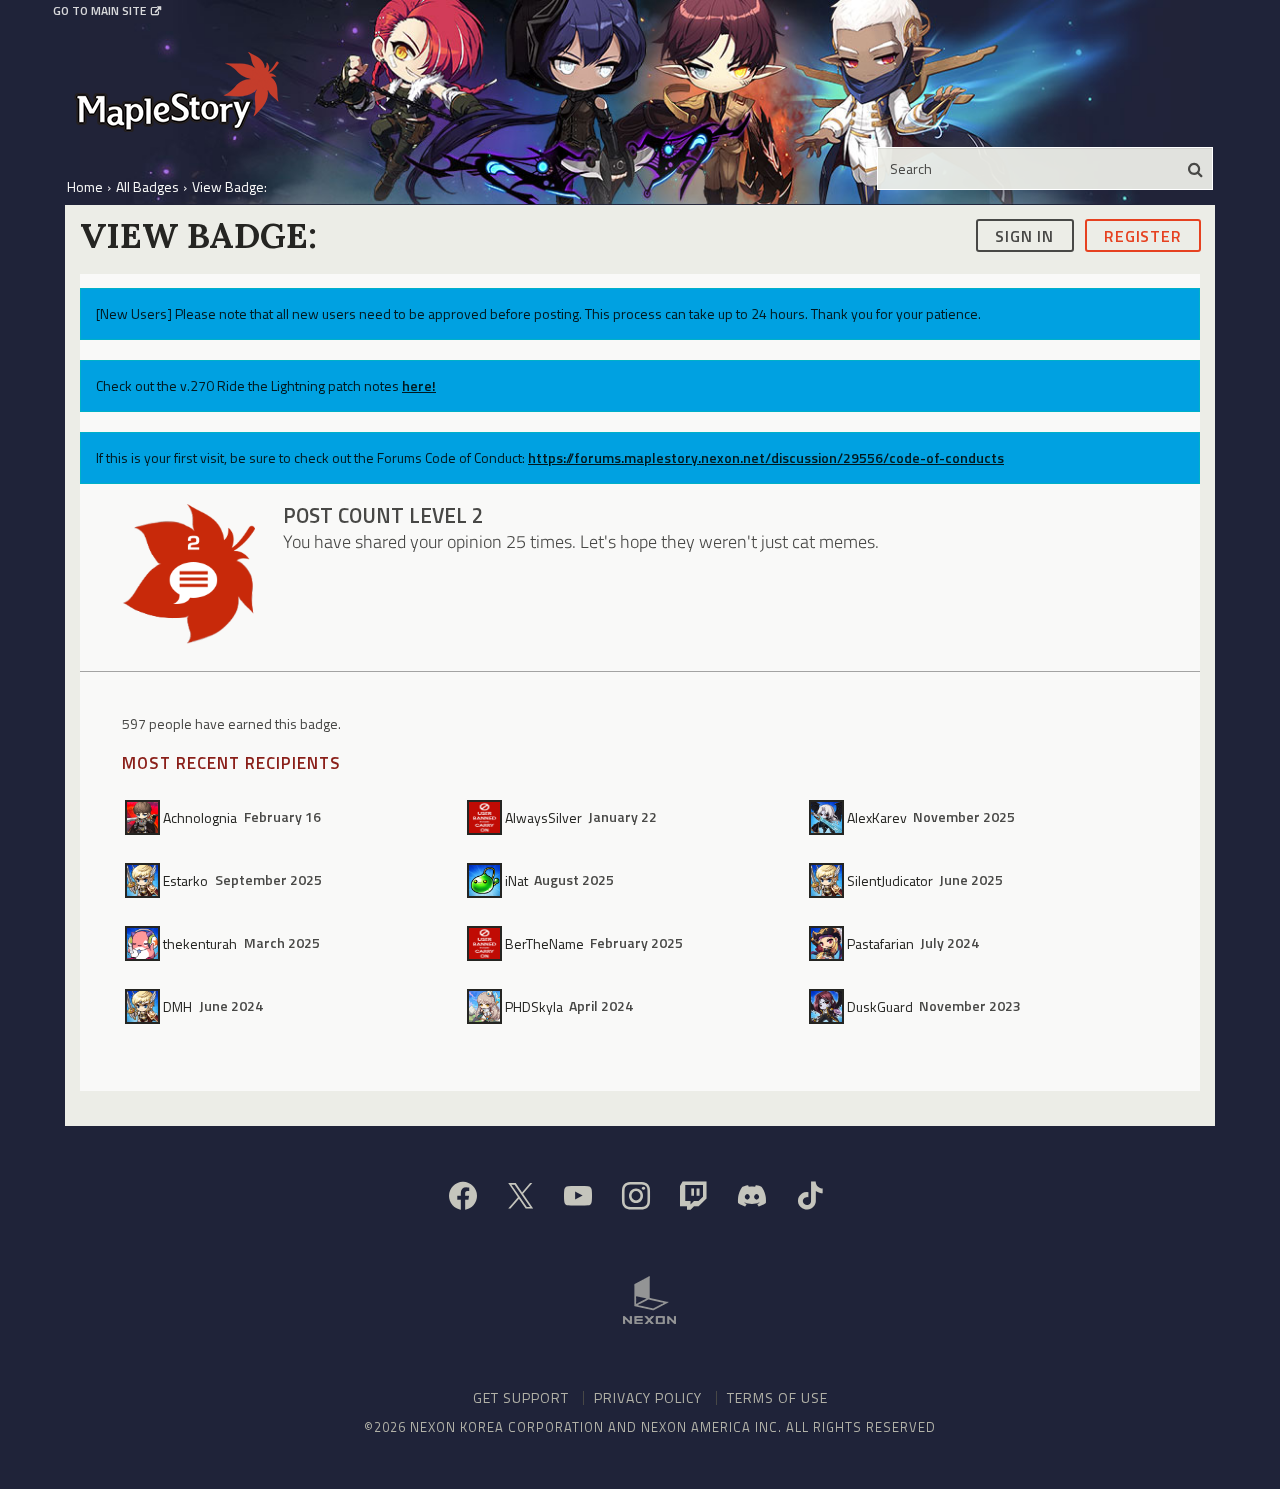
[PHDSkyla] (486, 1005)
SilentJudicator (890, 879)
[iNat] (486, 879)
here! (419, 385)
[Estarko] (144, 879)
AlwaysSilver (543, 816)
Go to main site (99, 11)
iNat (516, 879)
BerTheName (544, 942)
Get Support (521, 1397)
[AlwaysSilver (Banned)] (486, 816)
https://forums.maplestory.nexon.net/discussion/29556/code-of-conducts (766, 457)
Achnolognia (200, 816)
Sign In (1024, 235)
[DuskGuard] (828, 1005)
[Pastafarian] (828, 942)
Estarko (185, 879)
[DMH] (144, 1005)
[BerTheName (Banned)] (486, 942)
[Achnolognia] (144, 816)
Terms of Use (777, 1397)
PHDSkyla (534, 1005)
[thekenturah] (144, 942)
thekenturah (200, 942)
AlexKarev (877, 816)
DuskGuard (880, 1005)
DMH (177, 1005)
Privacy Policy (648, 1397)
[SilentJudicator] (828, 879)
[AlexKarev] (828, 816)
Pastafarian (880, 942)
